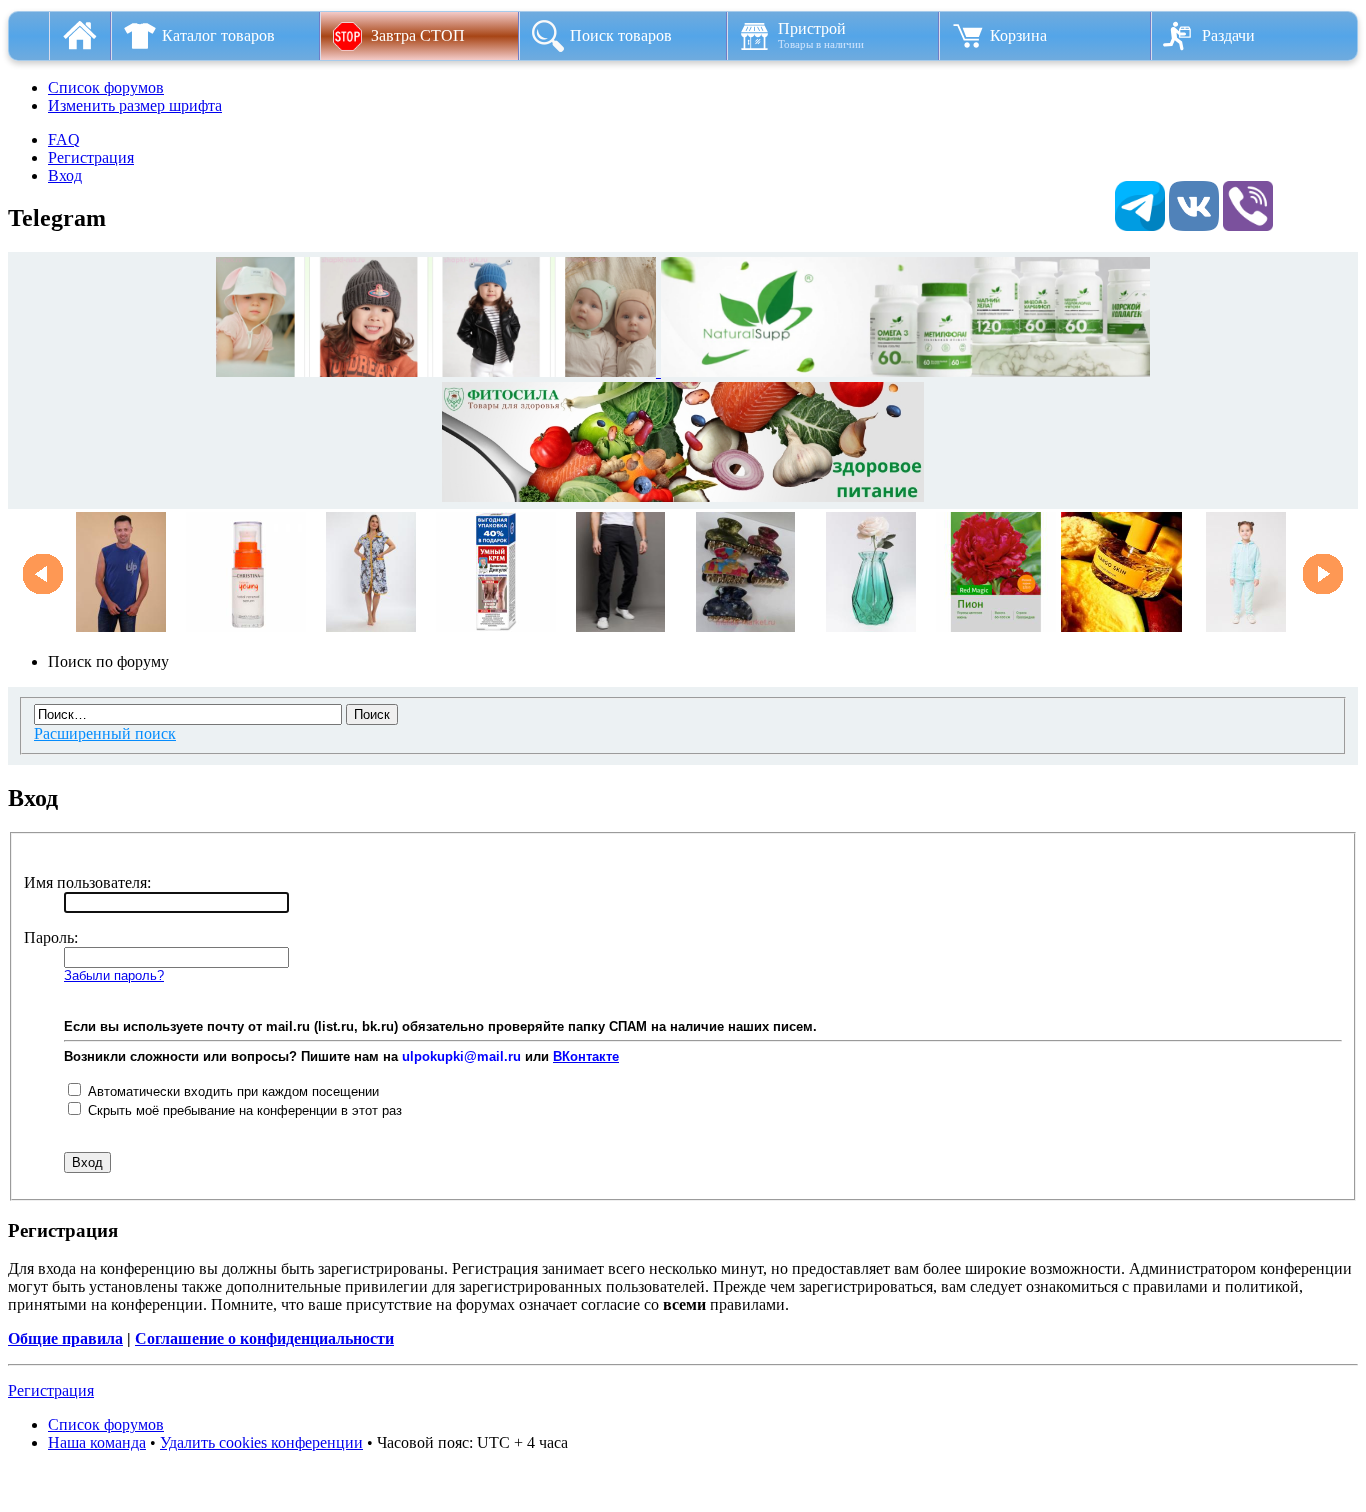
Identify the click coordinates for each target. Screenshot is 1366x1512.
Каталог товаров (218, 35)
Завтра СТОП (418, 35)
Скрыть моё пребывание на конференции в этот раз (243, 1110)
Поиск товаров (621, 35)
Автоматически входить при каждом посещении (231, 1091)
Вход (65, 175)
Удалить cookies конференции (261, 1442)
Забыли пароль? (114, 975)
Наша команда (97, 1442)
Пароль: (51, 937)
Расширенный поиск (105, 733)
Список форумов (106, 87)
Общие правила (65, 1338)
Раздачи (1228, 35)
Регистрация (91, 157)
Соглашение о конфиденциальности (264, 1338)
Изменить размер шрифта (135, 105)
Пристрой (821, 35)
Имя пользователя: (87, 882)
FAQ (64, 139)
